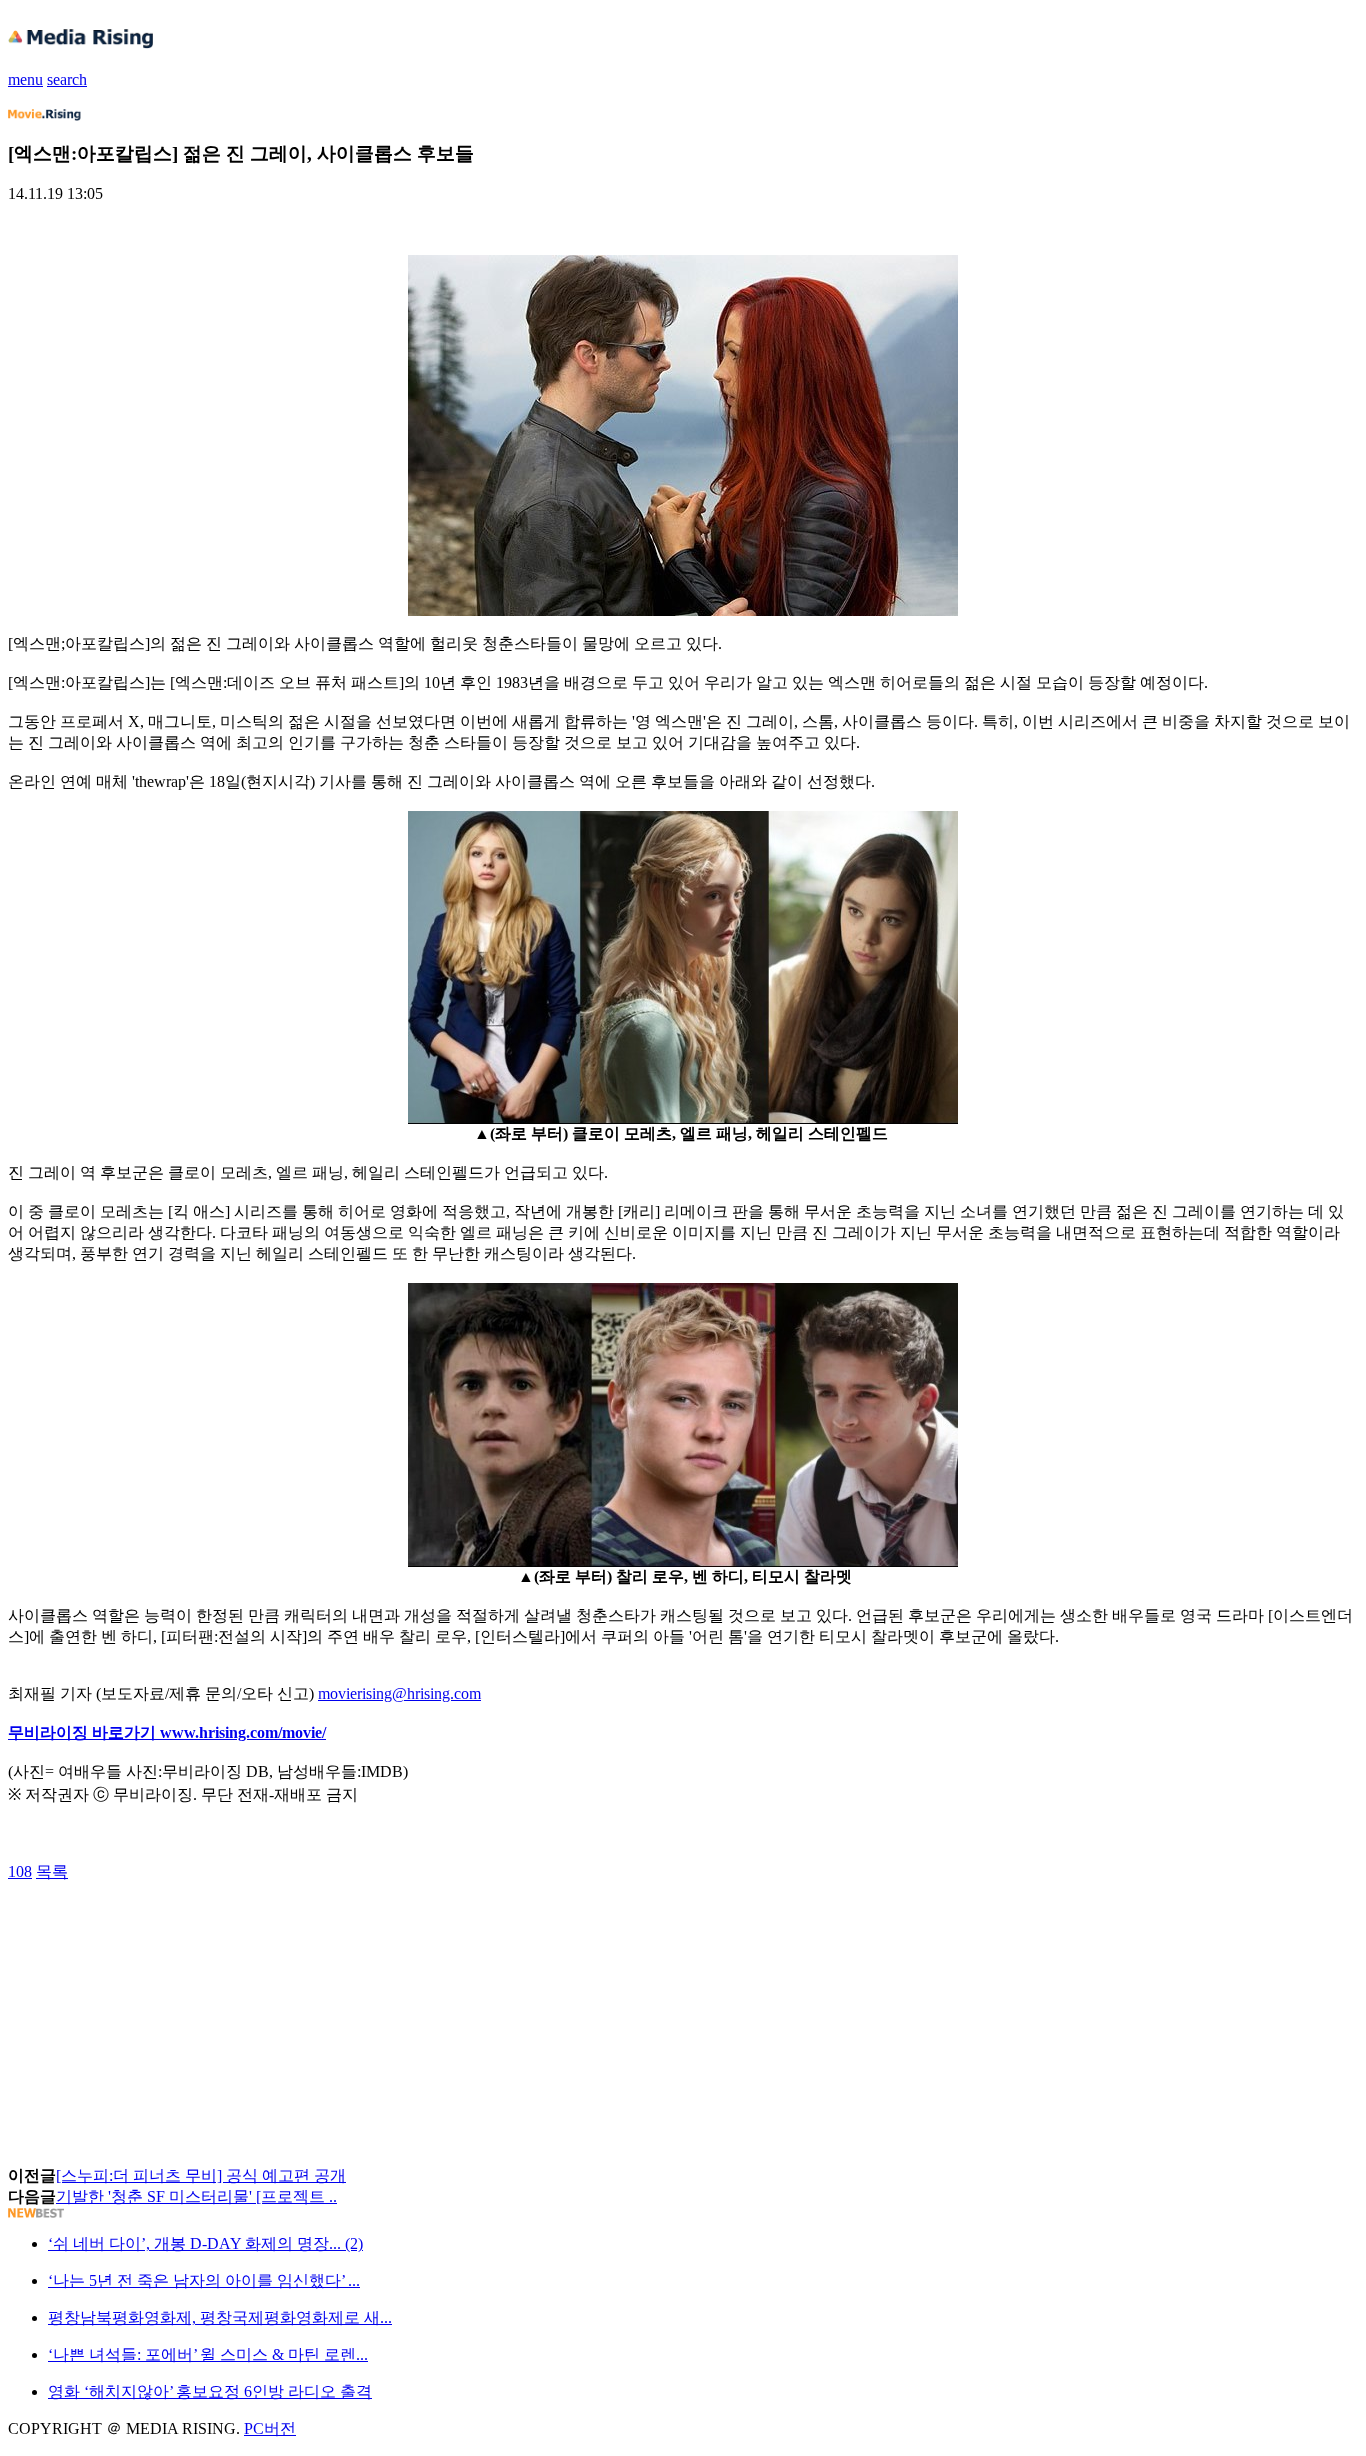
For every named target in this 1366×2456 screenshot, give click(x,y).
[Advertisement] (168, 1928)
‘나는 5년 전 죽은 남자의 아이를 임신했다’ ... (204, 2280)
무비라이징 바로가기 (84, 1732)
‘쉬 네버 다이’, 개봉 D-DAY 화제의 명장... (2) (205, 2243)
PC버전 (270, 2428)
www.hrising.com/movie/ (243, 1732)
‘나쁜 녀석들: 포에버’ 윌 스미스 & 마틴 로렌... (208, 2354)
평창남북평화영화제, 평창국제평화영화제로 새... (220, 2317)
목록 (52, 1871)
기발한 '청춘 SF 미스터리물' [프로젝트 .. (196, 2196)
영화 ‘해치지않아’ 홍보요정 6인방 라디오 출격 (210, 2391)
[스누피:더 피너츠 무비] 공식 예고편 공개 (201, 2175)
